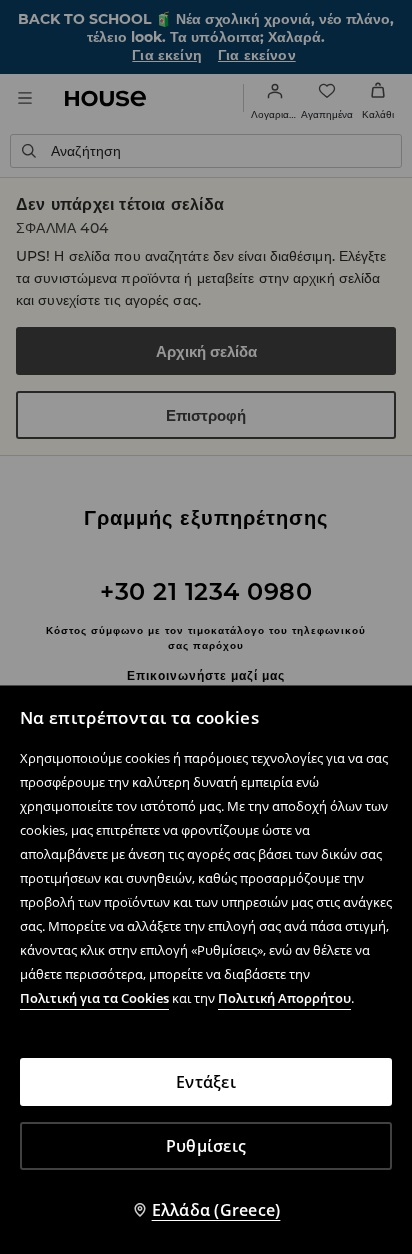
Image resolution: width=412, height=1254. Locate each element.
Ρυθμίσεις (206, 1146)
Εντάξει (206, 1082)
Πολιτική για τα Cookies (94, 998)
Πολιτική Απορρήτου (284, 998)
